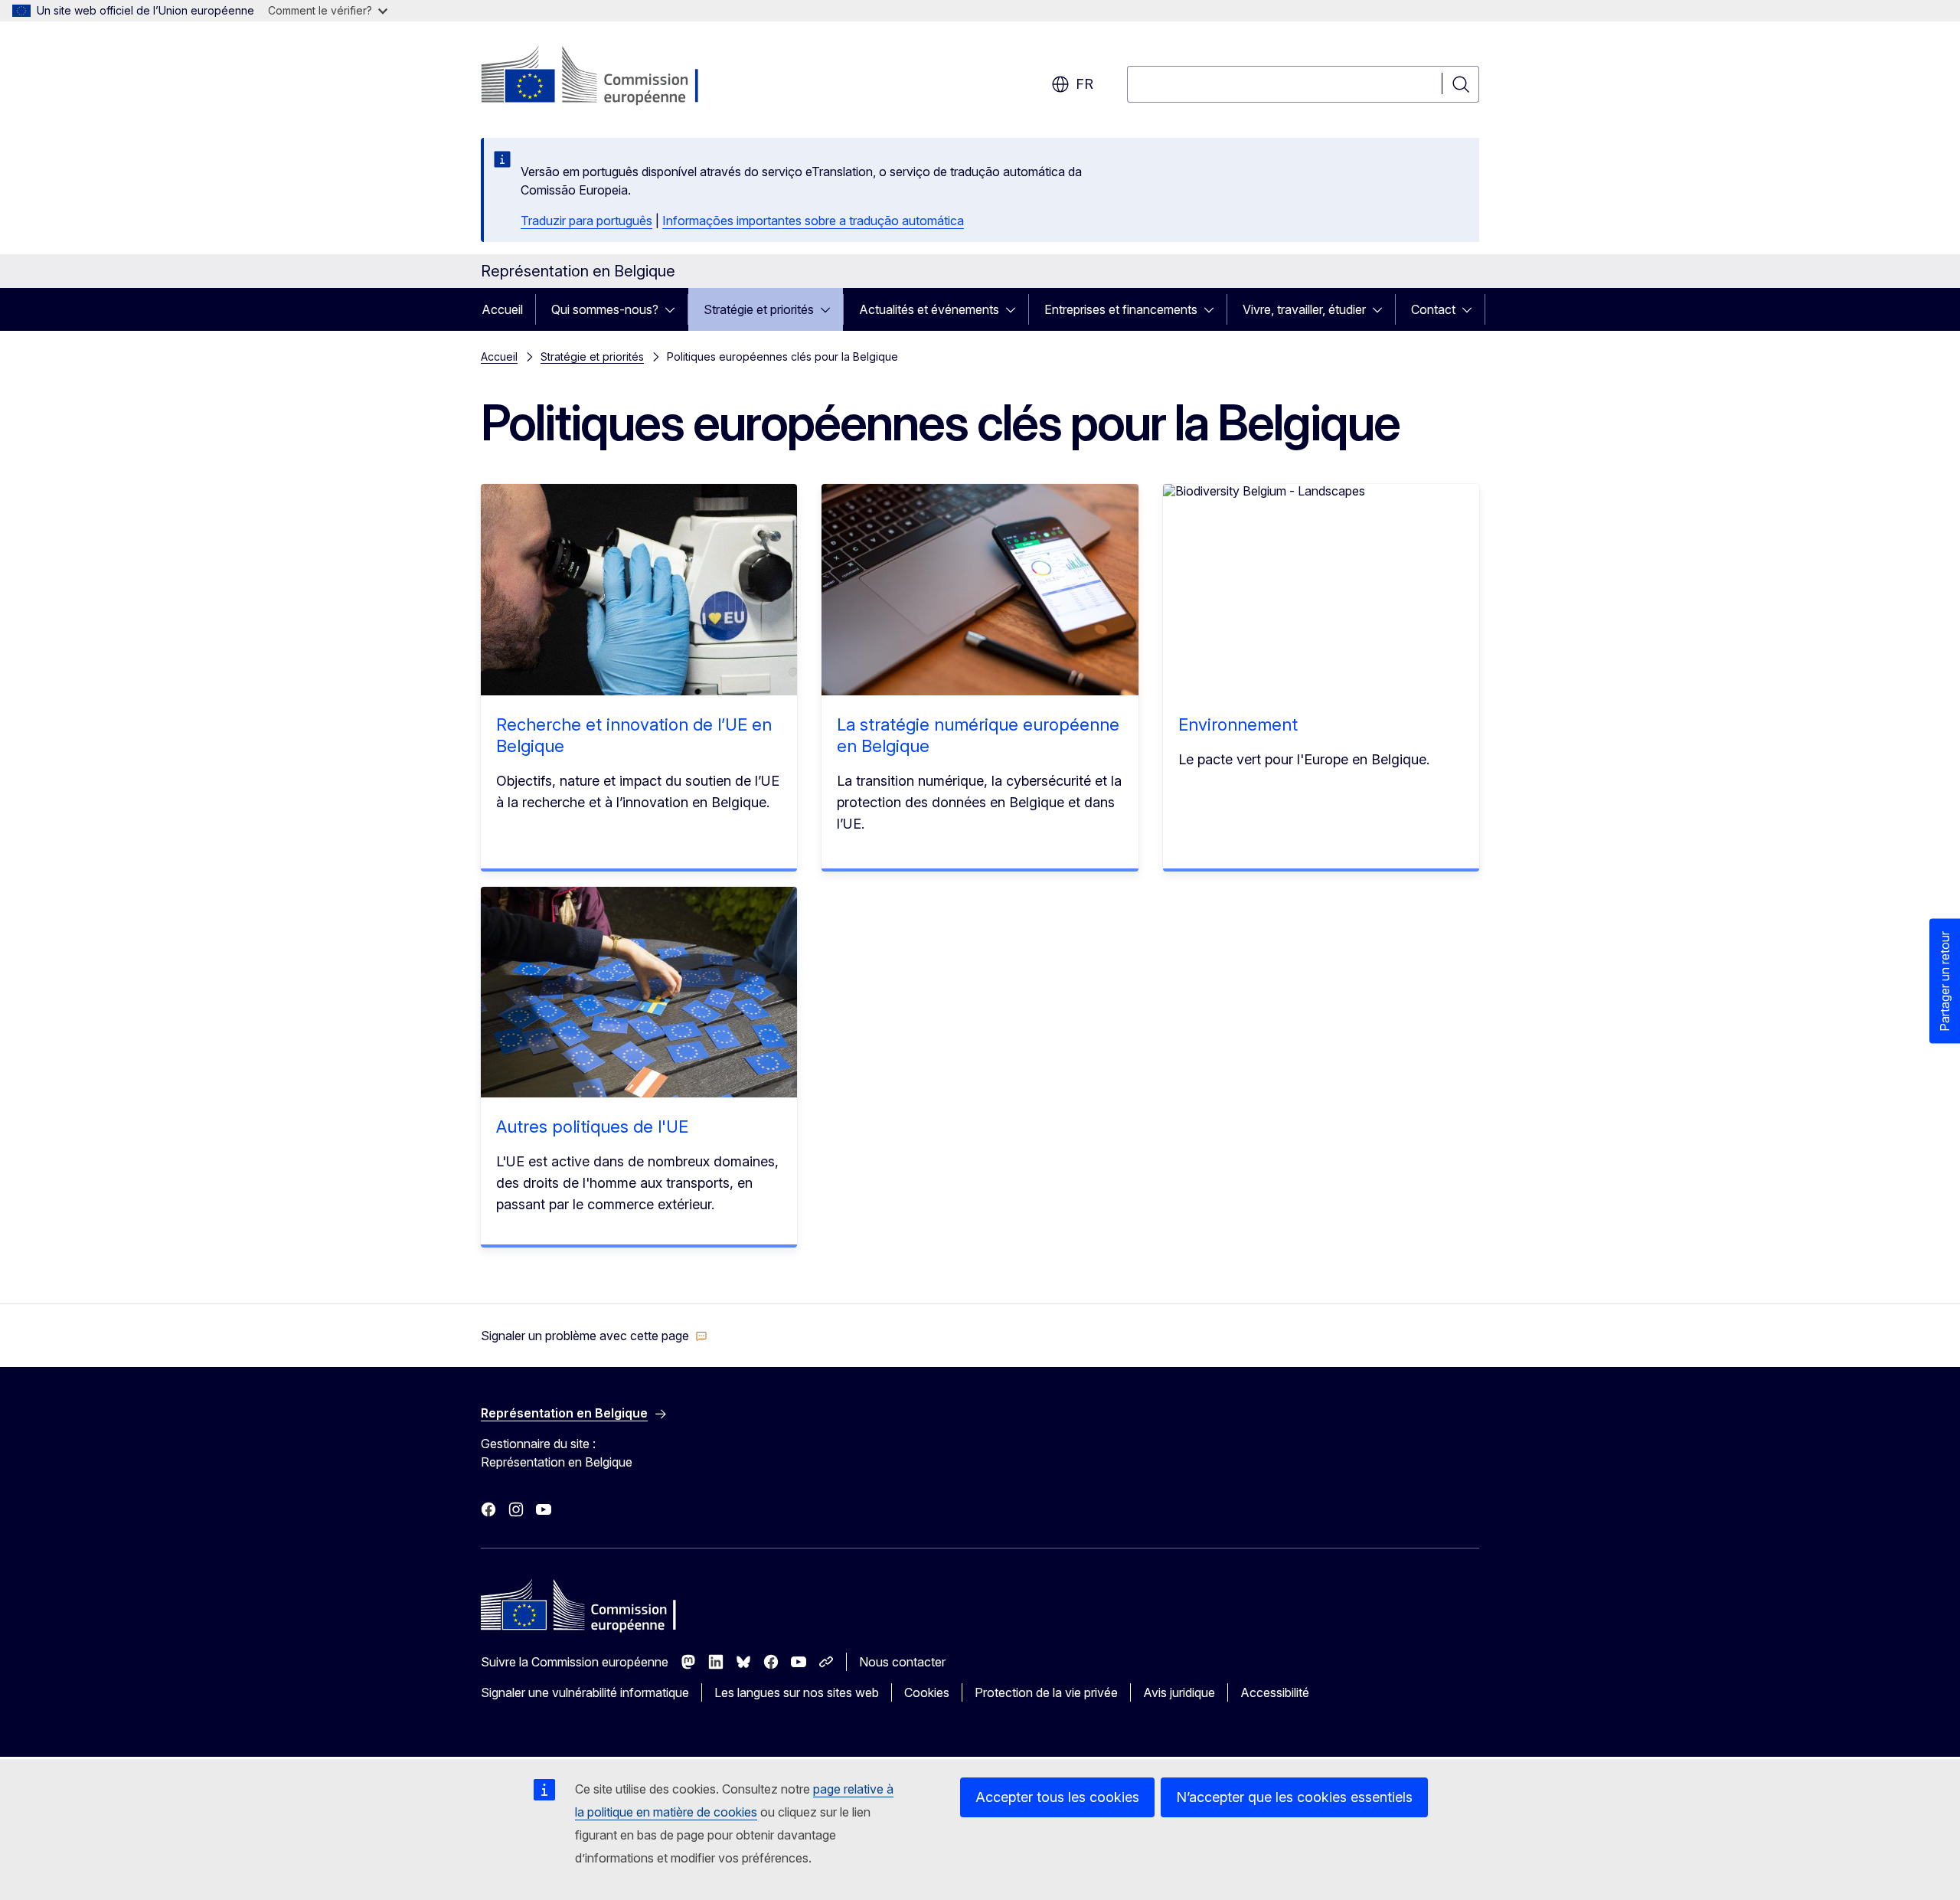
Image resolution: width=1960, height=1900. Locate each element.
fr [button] (1085, 84)
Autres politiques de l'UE (592, 1127)
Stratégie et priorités (759, 309)
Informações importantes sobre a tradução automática (813, 221)
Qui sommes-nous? (605, 309)
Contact (1433, 309)
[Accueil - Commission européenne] (604, 77)
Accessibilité (1275, 1692)
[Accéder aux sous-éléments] (675, 309)
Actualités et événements (929, 309)
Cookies (927, 1692)
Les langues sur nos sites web (797, 1692)
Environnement (1238, 724)
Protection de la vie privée (1046, 1692)
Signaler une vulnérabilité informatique (585, 1692)
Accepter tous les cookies (1057, 1797)
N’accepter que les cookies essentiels (1294, 1797)
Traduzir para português (586, 221)
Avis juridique (1179, 1692)
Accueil (502, 309)
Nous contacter (902, 1662)
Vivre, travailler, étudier (1304, 309)
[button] (594, 1336)
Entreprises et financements (1121, 309)
